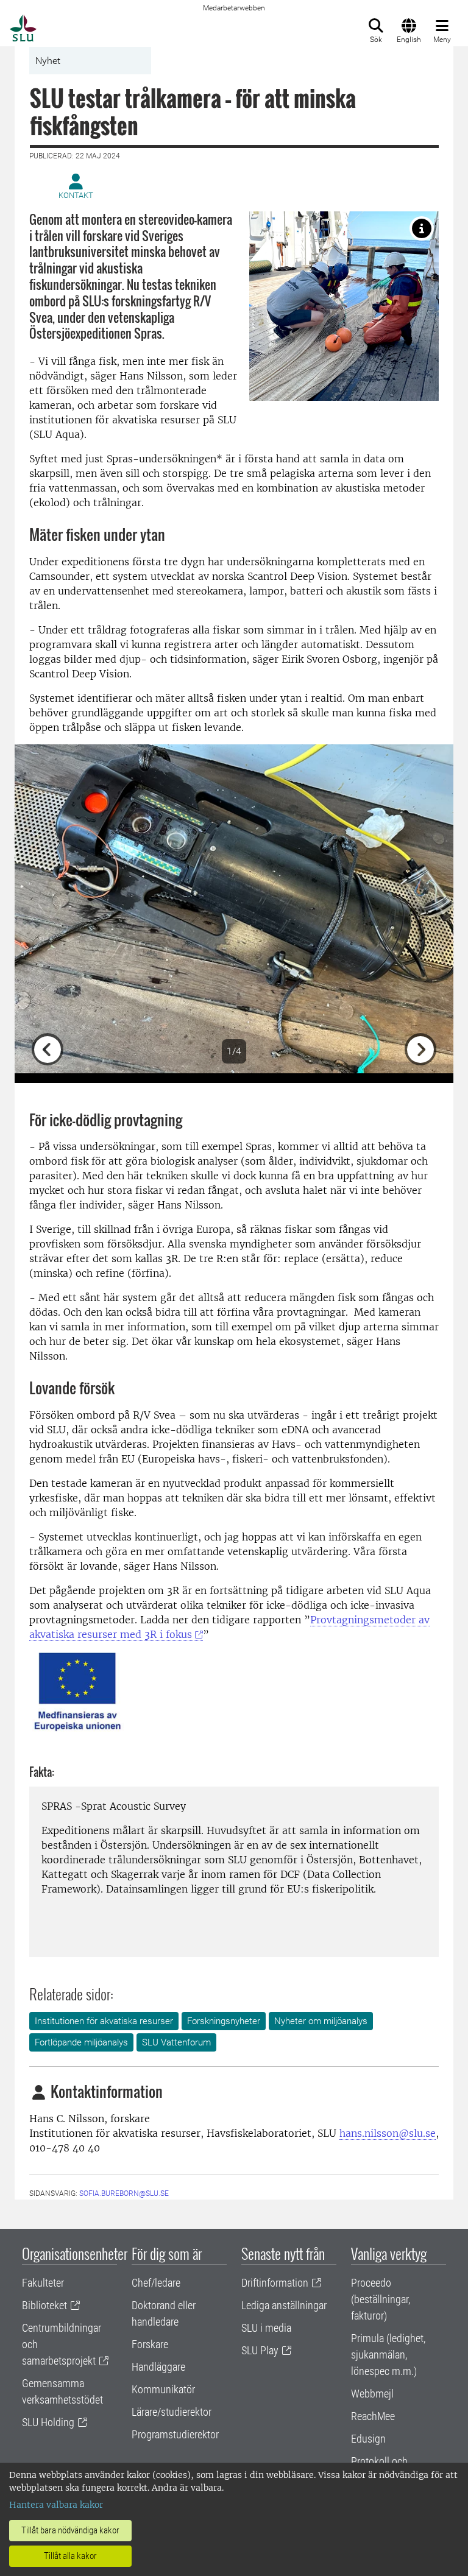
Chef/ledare (156, 2283)
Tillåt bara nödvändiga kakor (70, 2530)
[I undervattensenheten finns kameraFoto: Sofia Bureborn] (422, 228)
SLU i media (266, 2328)
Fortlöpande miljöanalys (81, 2042)
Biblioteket (44, 2305)
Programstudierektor (175, 2434)
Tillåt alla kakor (70, 2556)
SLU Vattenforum (176, 2042)
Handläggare (158, 2367)
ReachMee (373, 2416)
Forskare (150, 2344)
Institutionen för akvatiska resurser (104, 2021)
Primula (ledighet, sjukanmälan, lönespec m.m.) (388, 2355)
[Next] (420, 909)
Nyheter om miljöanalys (321, 2021)
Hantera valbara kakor (56, 2505)
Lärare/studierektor (172, 2412)
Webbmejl (372, 2394)
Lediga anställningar (284, 2305)
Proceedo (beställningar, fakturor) (381, 2299)
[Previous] (48, 909)
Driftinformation (275, 2283)
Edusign (368, 2439)
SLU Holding (48, 2422)
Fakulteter (43, 2283)
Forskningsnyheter (224, 2021)
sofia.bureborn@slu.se (124, 2193)
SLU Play (260, 2350)
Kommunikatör (163, 2389)
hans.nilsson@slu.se (388, 2133)
